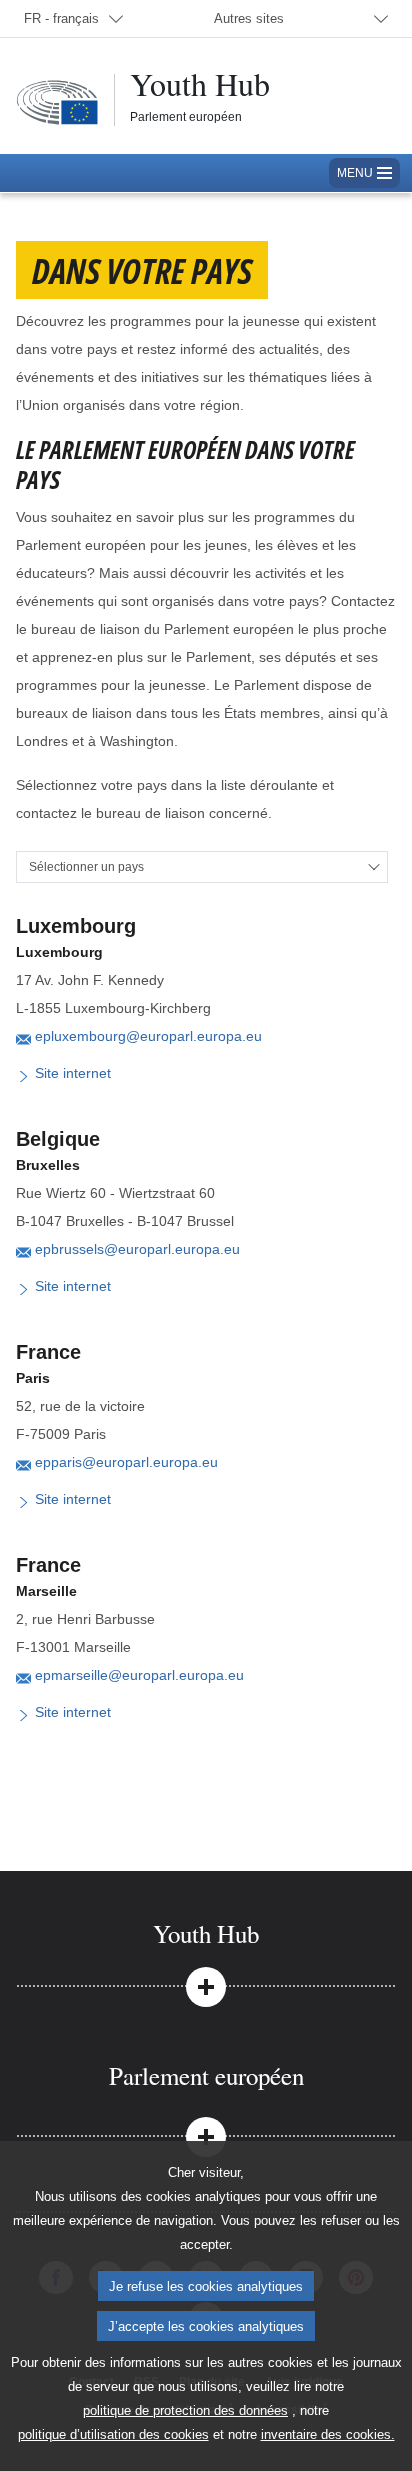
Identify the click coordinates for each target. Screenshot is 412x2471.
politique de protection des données (185, 2410)
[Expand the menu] (206, 1986)
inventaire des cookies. (328, 2434)
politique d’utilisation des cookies (113, 2434)
